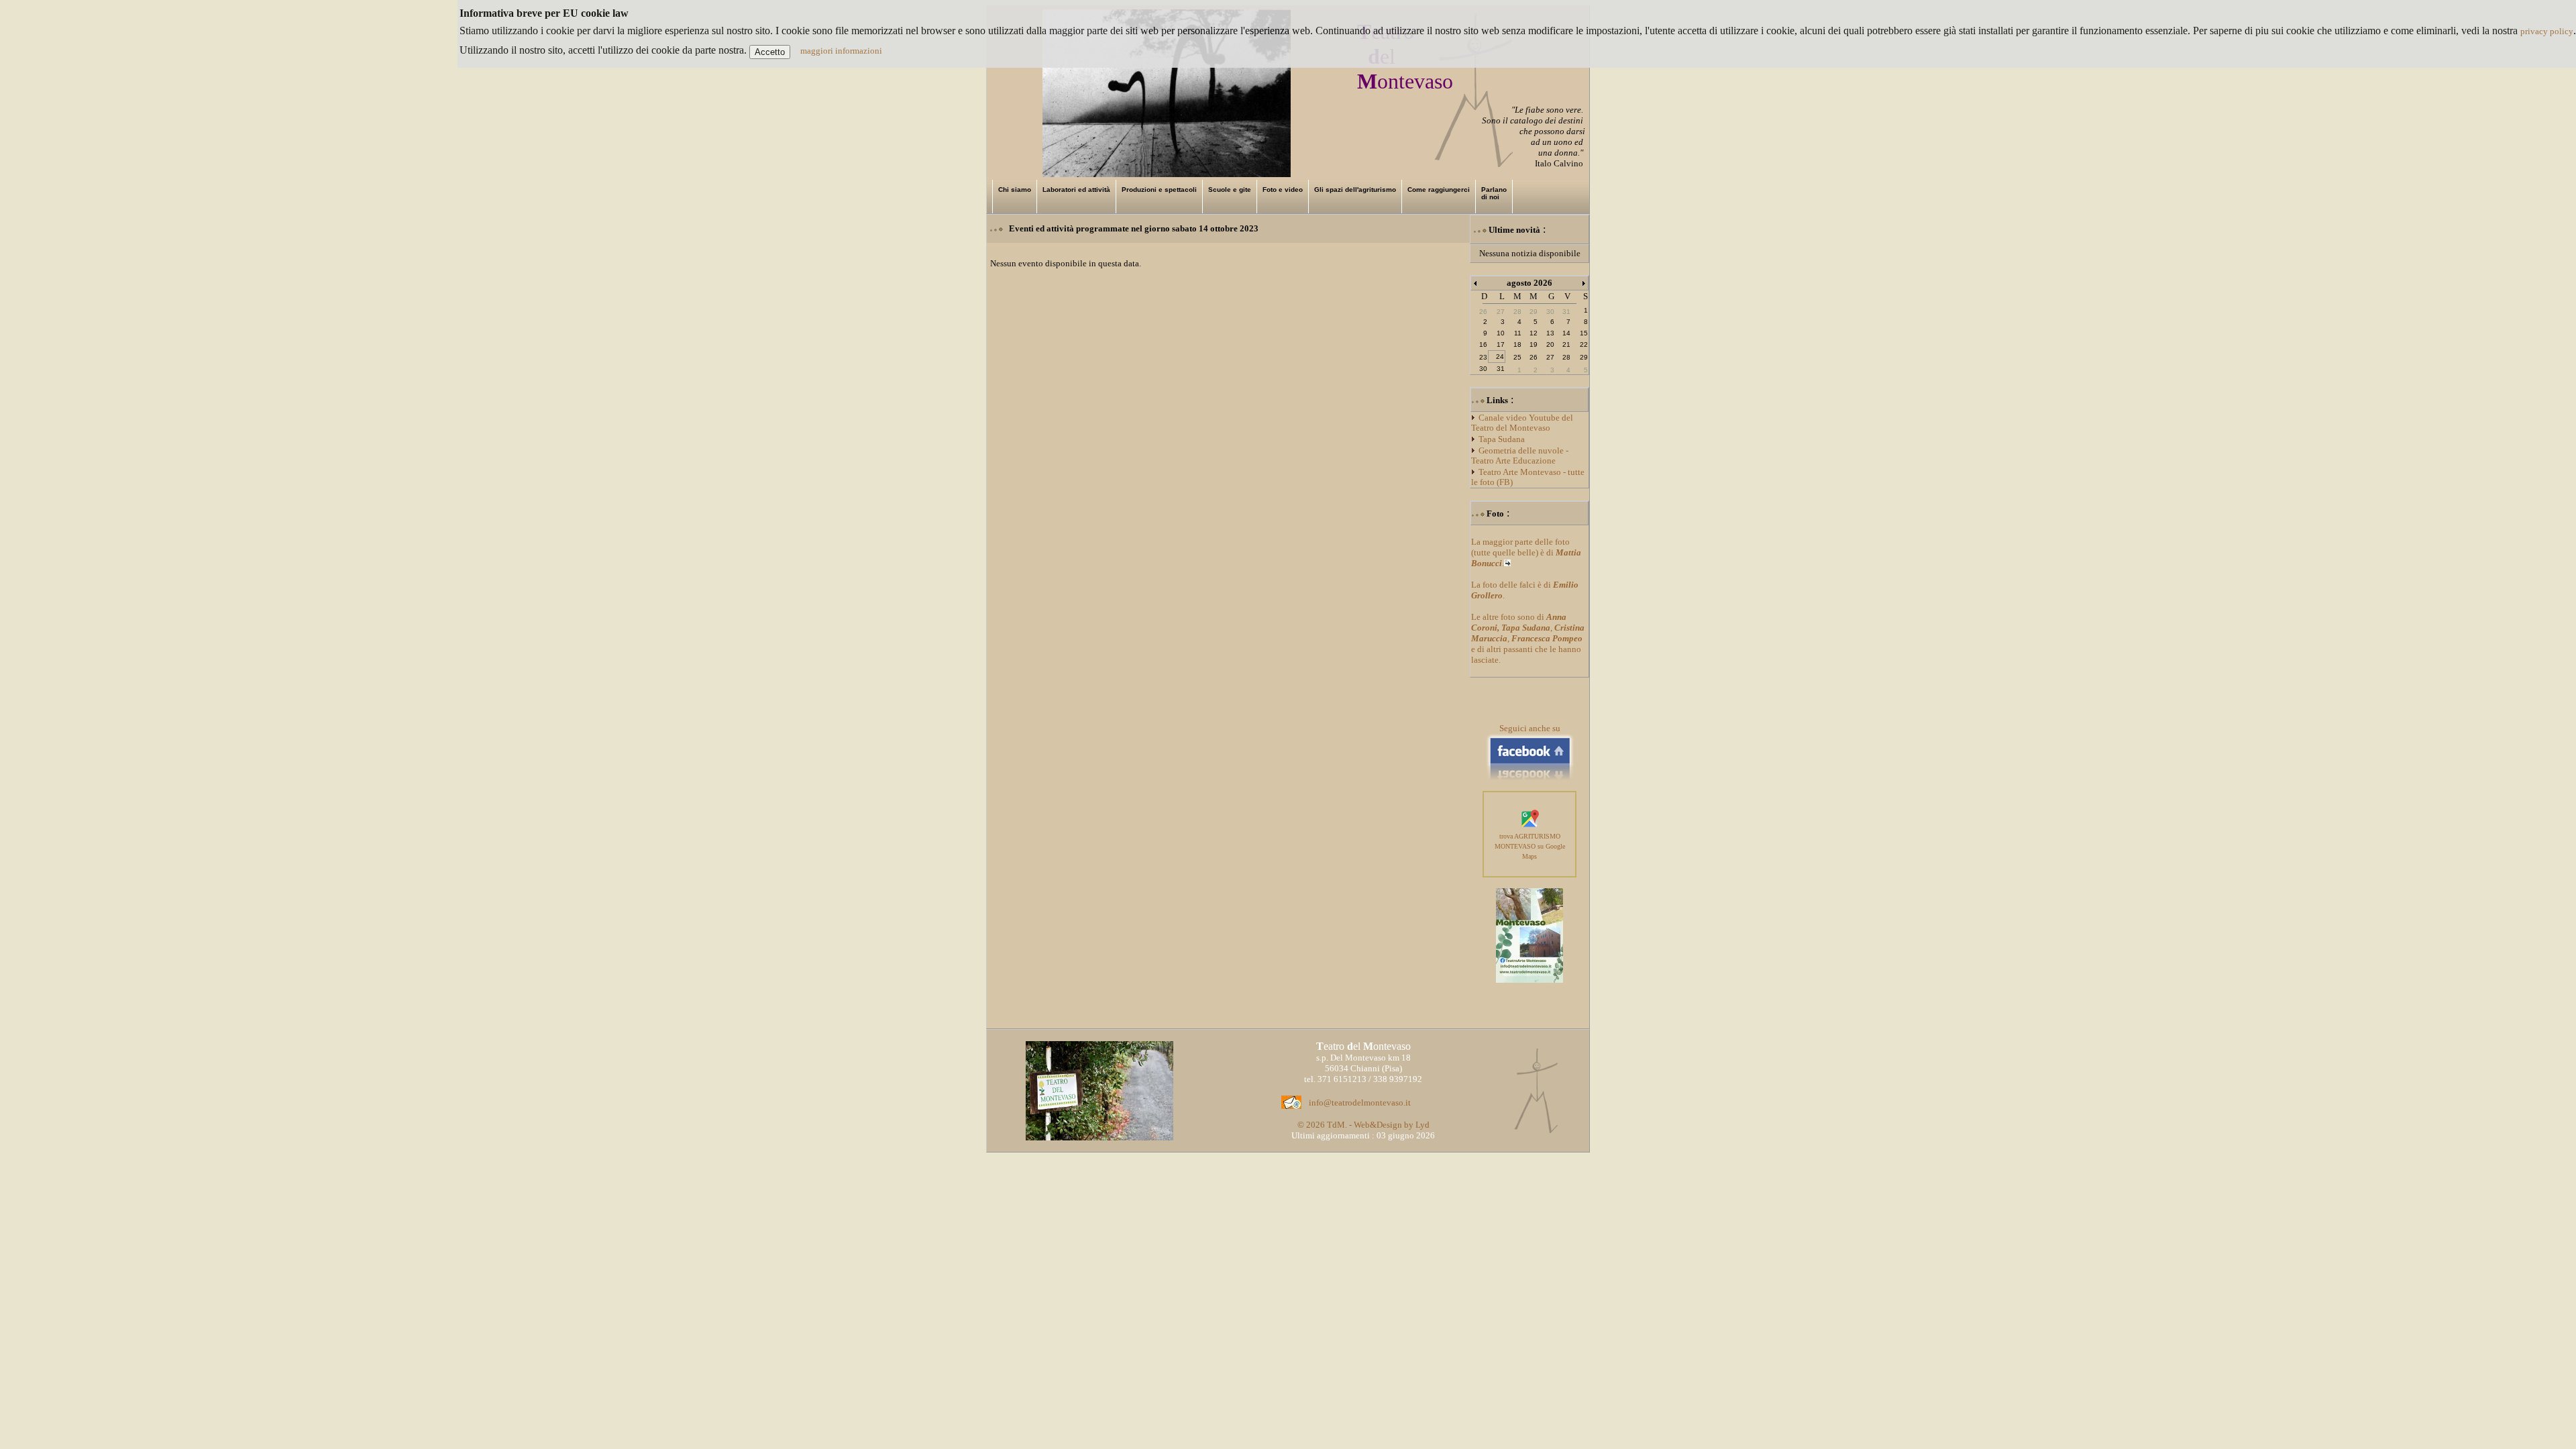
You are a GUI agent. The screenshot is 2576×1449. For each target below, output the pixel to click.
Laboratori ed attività (1076, 190)
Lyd (1423, 1125)
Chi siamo (1015, 190)
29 (1584, 357)
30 (1483, 369)
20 (1550, 344)
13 (1550, 333)
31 (1501, 369)
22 (1584, 344)
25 (1517, 357)
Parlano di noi (1494, 193)
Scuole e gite (1230, 190)
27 (1550, 357)
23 (1483, 357)
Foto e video (1283, 190)
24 (1500, 357)
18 (1517, 344)
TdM (1336, 1125)
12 (1534, 333)
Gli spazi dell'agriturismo (1355, 190)
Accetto (770, 52)
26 (1534, 357)
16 (1483, 344)
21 (1566, 344)
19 (1534, 344)
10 (1501, 333)
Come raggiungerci (1439, 190)
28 (1566, 357)
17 (1501, 344)
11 (1518, 333)
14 (1566, 333)
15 (1584, 333)
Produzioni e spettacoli (1159, 190)
